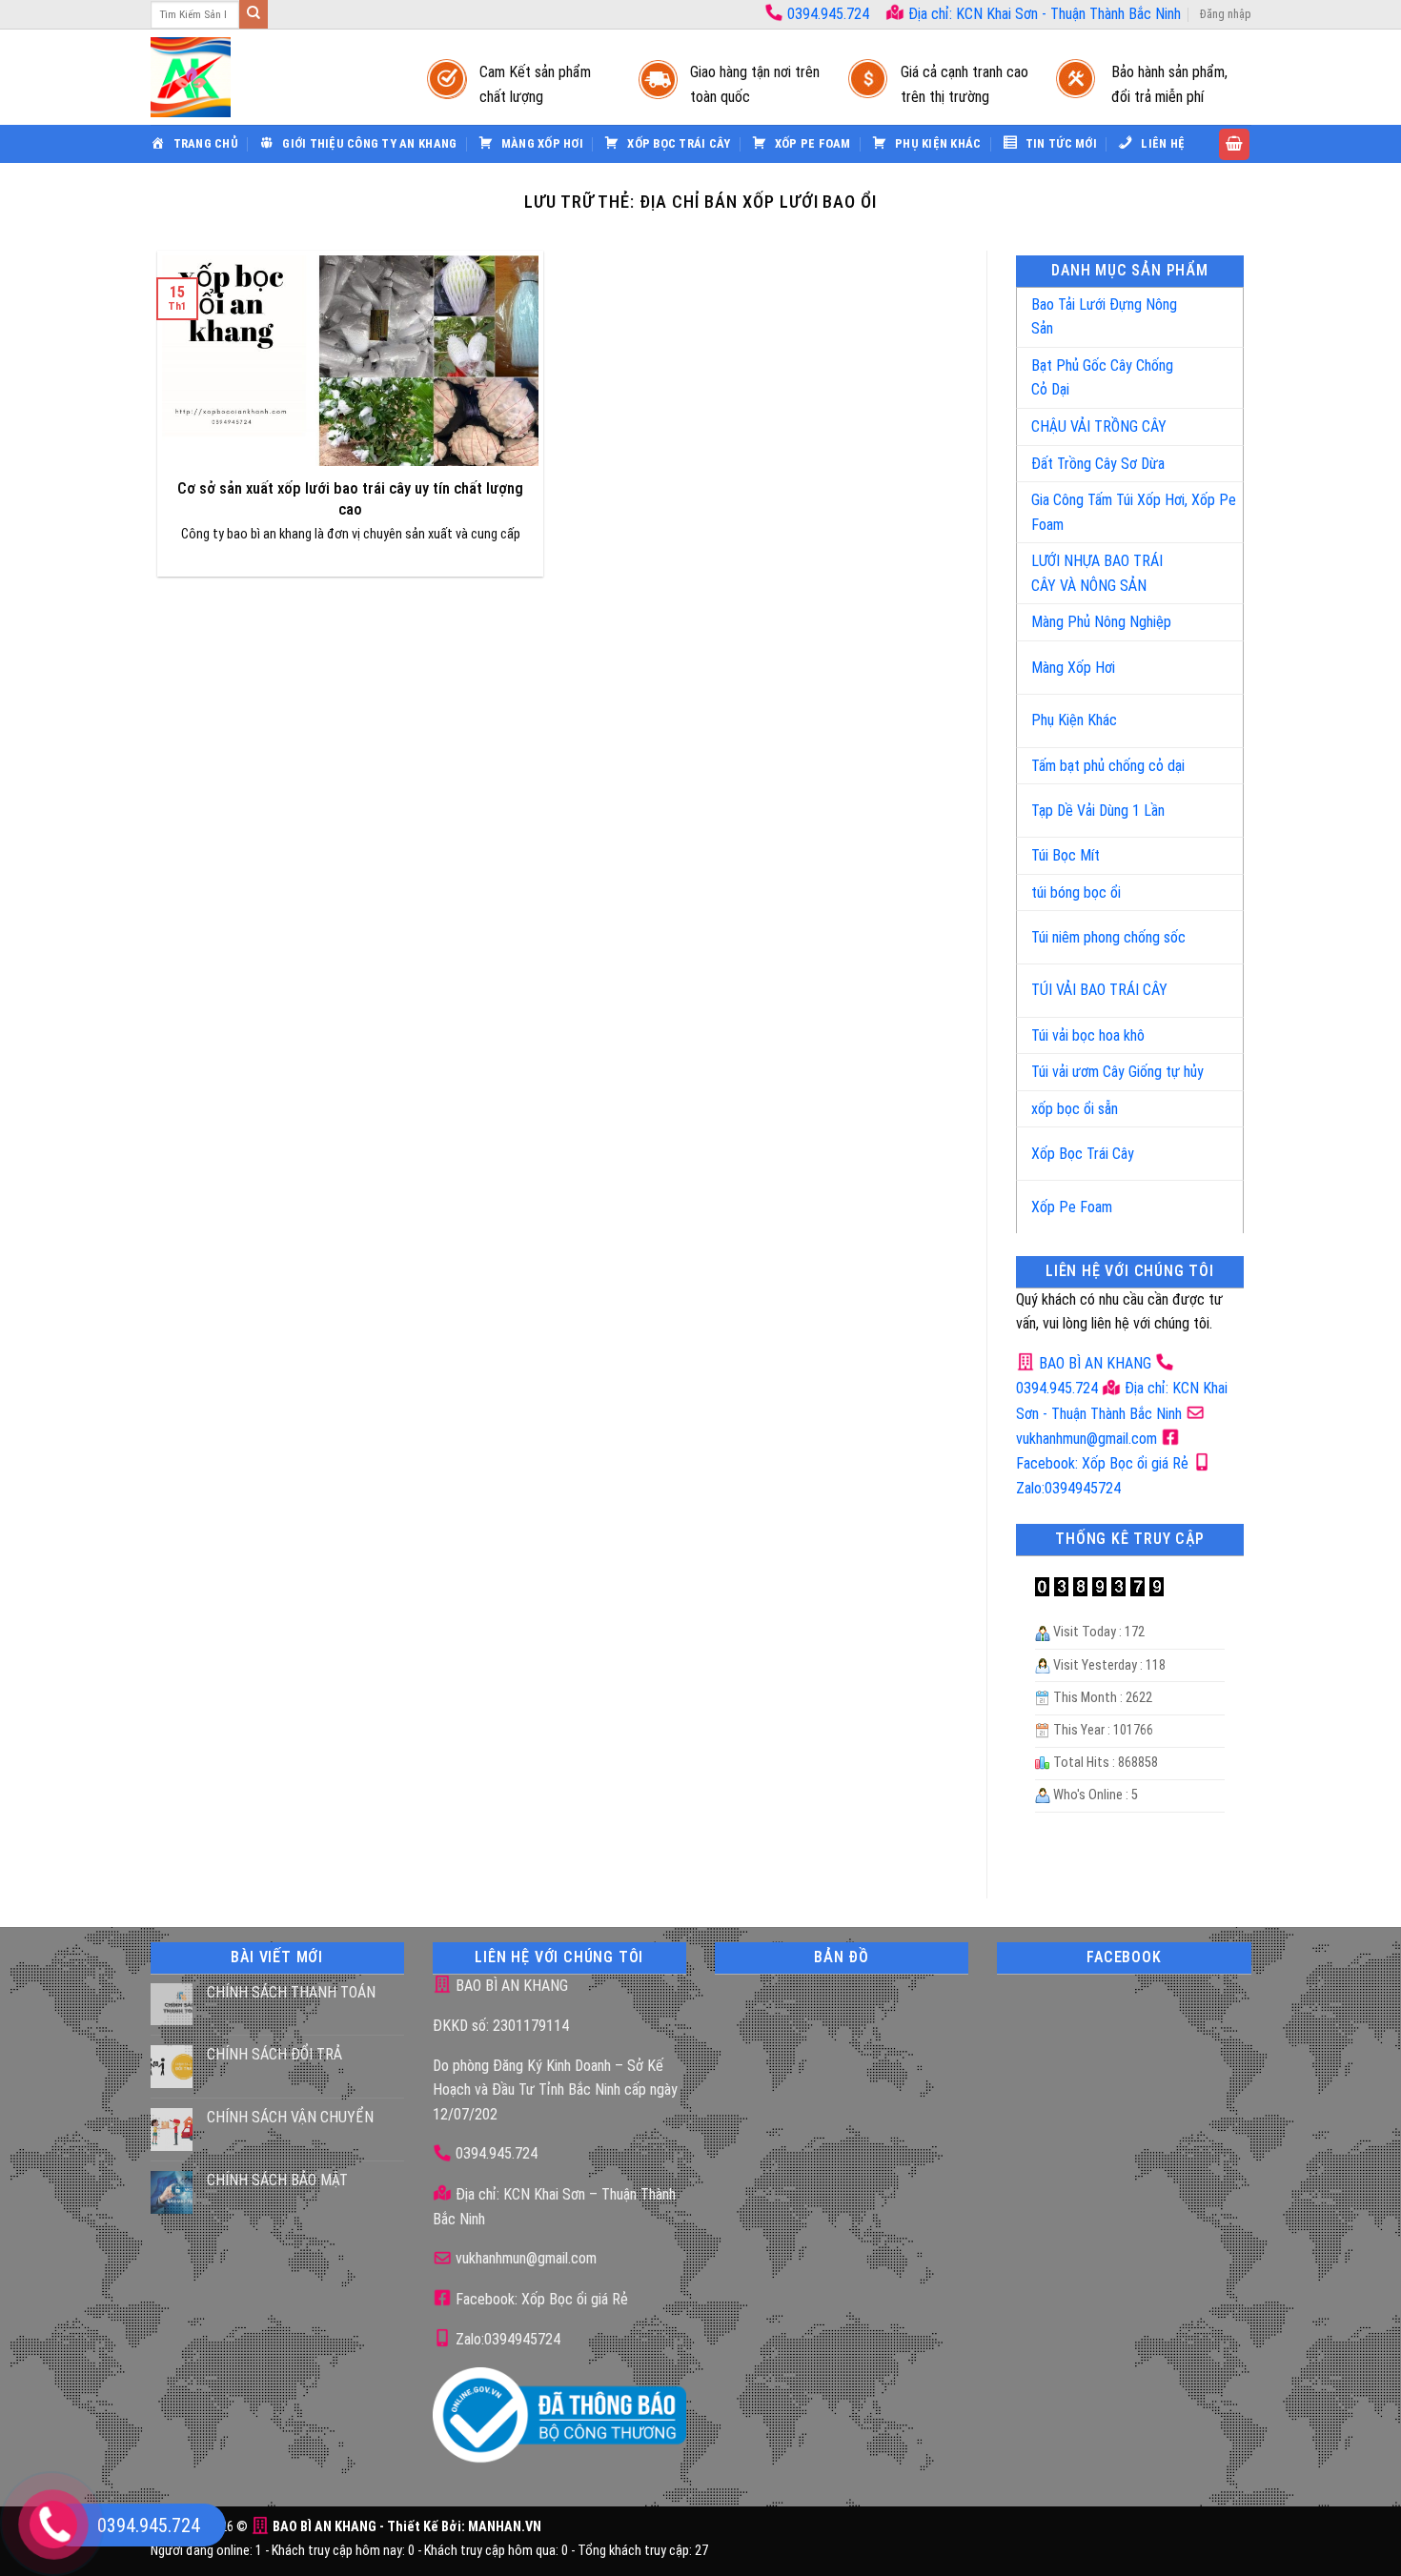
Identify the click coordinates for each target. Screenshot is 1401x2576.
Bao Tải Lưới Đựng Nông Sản (1104, 317)
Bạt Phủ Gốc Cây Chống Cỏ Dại (1102, 378)
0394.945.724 (828, 14)
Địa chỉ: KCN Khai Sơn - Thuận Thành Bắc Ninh (1043, 14)
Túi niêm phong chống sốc (1108, 937)
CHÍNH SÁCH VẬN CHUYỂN (290, 2117)
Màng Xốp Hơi (1073, 668)
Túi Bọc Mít (1066, 855)
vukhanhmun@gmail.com (524, 2258)
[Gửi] (254, 14)
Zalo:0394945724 (506, 2339)
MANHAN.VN (505, 2527)
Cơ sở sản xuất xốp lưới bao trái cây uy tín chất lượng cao (350, 499)
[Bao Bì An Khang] (270, 77)
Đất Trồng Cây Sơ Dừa (1098, 464)
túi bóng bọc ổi (1076, 892)
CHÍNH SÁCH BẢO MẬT (277, 2180)
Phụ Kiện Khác (1074, 720)
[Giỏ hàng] (1234, 144)
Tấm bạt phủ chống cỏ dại (1108, 766)
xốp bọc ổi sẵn (1075, 1109)
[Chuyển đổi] (1209, 309)
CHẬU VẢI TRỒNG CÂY (1099, 426)
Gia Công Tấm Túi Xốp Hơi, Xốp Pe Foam (1134, 512)
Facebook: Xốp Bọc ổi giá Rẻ (540, 2299)
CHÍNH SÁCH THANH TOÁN (291, 1992)
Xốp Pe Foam (1072, 1207)
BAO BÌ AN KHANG (1093, 1363)
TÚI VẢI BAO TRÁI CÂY (1099, 990)
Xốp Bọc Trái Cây (1083, 1154)
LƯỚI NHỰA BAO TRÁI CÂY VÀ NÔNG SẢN (1097, 573)
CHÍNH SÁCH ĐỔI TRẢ (274, 2054)
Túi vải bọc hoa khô (1088, 1035)
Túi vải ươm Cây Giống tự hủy (1117, 1072)
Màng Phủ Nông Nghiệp (1101, 622)
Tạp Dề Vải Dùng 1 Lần (1098, 811)
